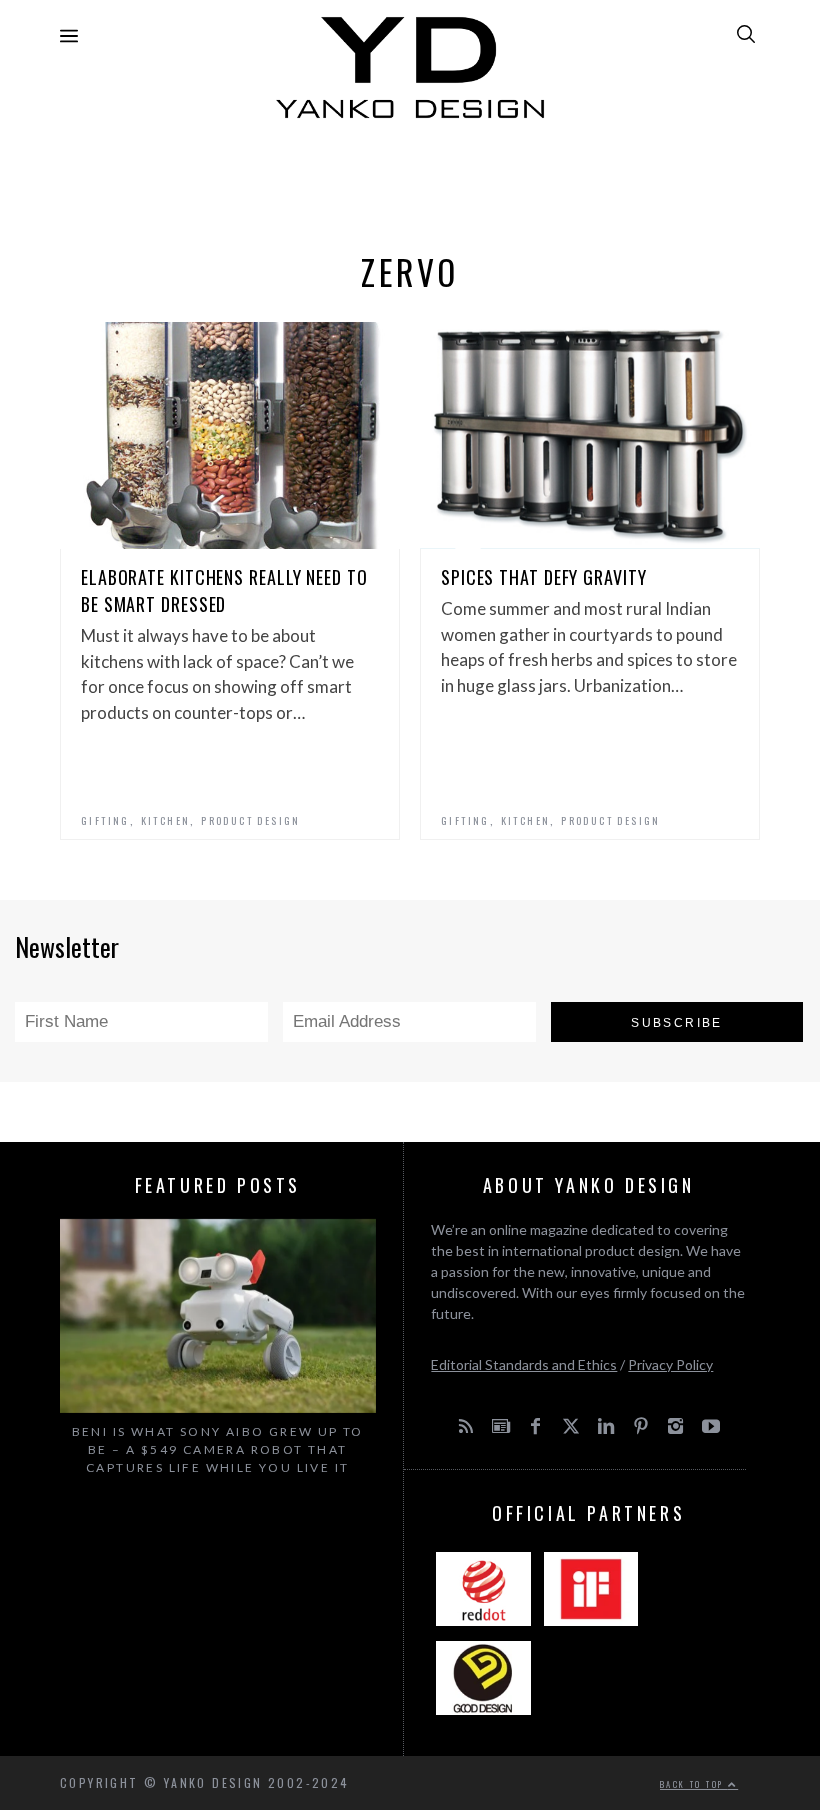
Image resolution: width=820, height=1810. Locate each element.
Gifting (105, 820)
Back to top (694, 1784)
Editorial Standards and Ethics (524, 1364)
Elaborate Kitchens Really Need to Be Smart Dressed (224, 590)
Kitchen (166, 820)
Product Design (251, 820)
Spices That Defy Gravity (544, 577)
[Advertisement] (410, 180)
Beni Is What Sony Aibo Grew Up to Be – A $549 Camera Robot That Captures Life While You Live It (218, 1449)
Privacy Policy (670, 1364)
